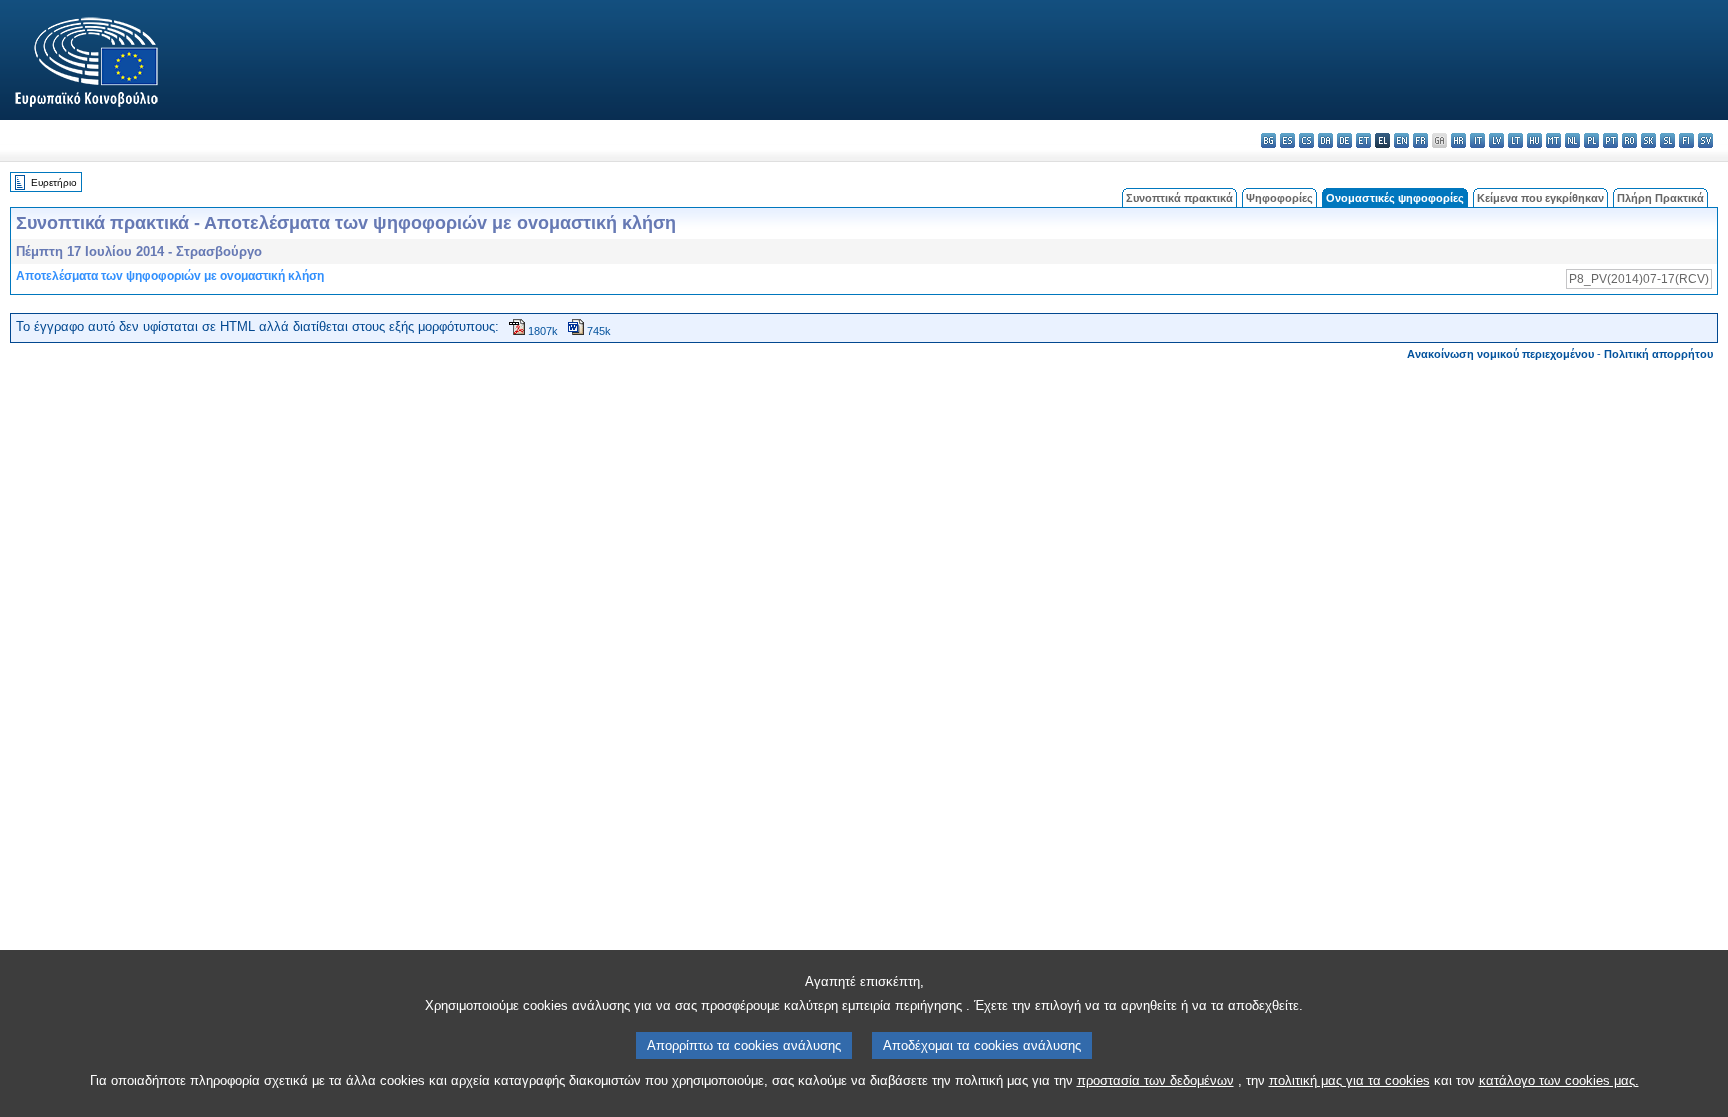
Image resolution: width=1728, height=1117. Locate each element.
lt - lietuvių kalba (1515, 140)
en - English (1401, 140)
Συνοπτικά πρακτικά (1179, 198)
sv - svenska (1705, 140)
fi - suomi (1686, 140)
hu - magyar (1534, 140)
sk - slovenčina (1648, 140)
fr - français (1420, 140)
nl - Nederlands (1572, 140)
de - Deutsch (1344, 140)
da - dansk (1325, 140)
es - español (1287, 140)
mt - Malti (1553, 140)
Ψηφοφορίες (1279, 198)
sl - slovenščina (1667, 140)
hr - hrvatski (1458, 140)
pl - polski (1591, 140)
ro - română (1629, 140)
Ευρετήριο (54, 182)
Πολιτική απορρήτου (1658, 354)
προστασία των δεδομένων (1155, 1080)
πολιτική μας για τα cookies (1349, 1080)
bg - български (1268, 140)
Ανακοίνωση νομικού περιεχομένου (1500, 354)
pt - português (1610, 140)
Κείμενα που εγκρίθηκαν (1540, 198)
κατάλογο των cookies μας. (1559, 1080)
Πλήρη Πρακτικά (1660, 198)
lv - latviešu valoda (1496, 140)
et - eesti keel (1363, 140)
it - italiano (1477, 140)
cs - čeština (1306, 140)
